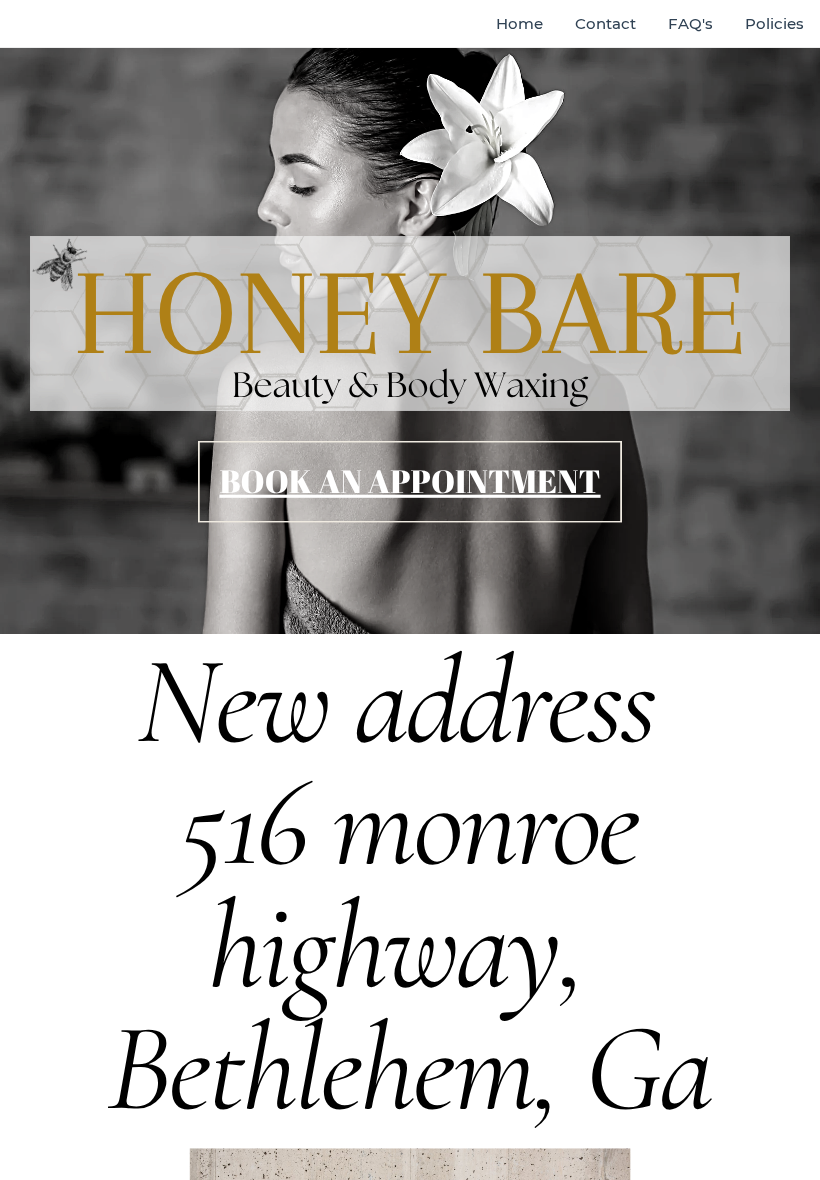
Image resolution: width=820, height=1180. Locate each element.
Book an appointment (409, 481)
